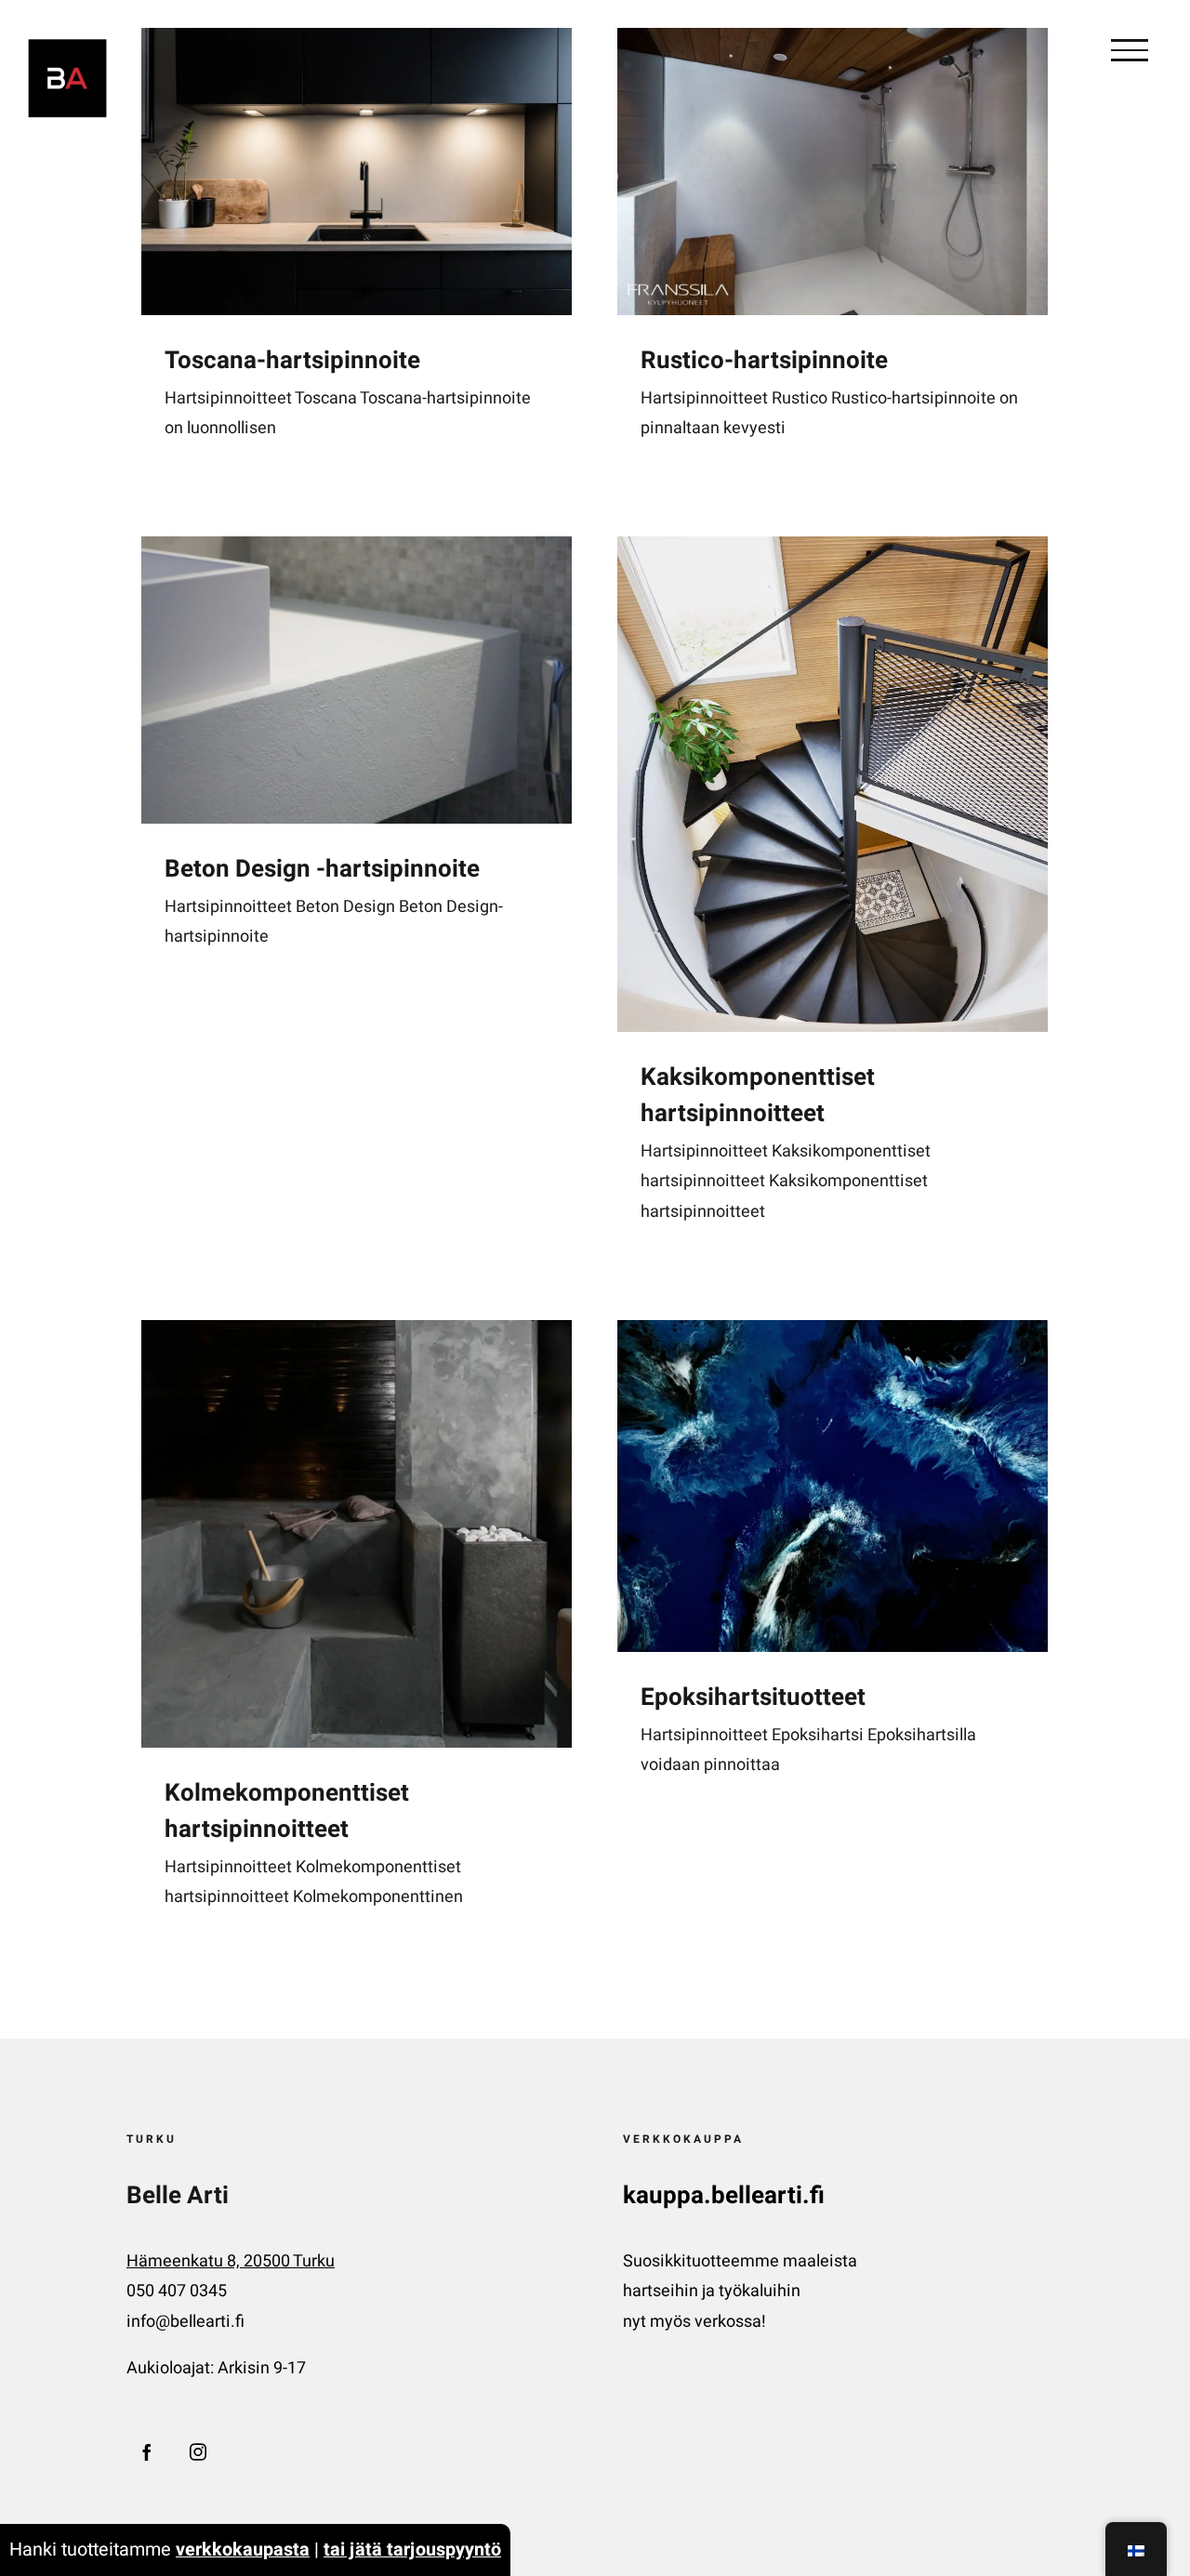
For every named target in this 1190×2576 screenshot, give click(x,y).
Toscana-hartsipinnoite (292, 361)
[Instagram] (198, 2451)
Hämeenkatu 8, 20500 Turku (231, 2261)
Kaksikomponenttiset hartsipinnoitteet (758, 1096)
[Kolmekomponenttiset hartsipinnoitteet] (357, 1534)
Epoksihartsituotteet (753, 1698)
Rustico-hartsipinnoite (764, 361)
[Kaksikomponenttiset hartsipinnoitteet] (833, 784)
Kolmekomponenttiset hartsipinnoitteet (287, 1811)
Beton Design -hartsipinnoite (322, 869)
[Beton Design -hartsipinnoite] (357, 680)
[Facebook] (147, 2451)
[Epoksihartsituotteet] (833, 1486)
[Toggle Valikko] (1130, 50)
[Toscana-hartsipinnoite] (357, 172)
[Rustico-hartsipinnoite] (833, 172)
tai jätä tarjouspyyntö (412, 2550)
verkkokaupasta (243, 2550)
